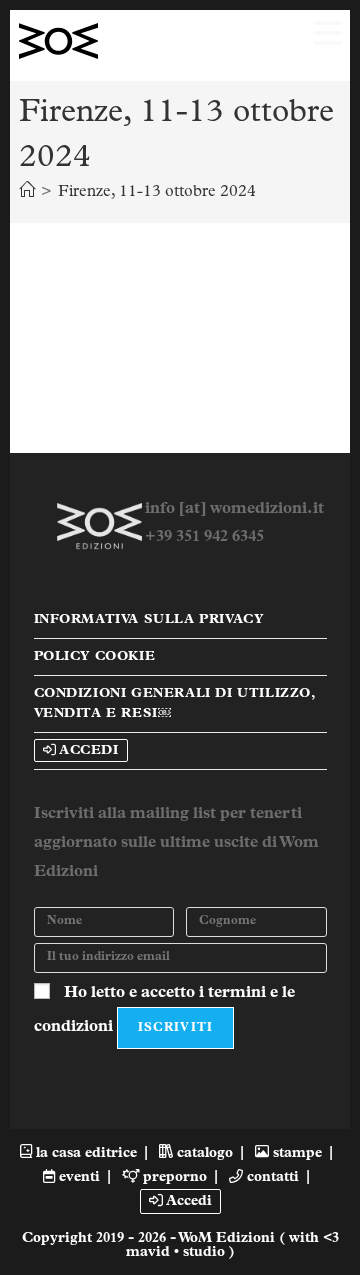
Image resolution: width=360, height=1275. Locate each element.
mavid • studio (177, 1252)
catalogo (203, 1153)
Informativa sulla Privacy (149, 619)
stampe (295, 1153)
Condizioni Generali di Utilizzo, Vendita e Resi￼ (174, 703)
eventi (77, 1177)
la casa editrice (84, 1153)
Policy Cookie (95, 656)
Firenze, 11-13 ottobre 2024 (157, 192)
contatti (271, 1177)
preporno (173, 1177)
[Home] (27, 192)
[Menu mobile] (320, 41)
